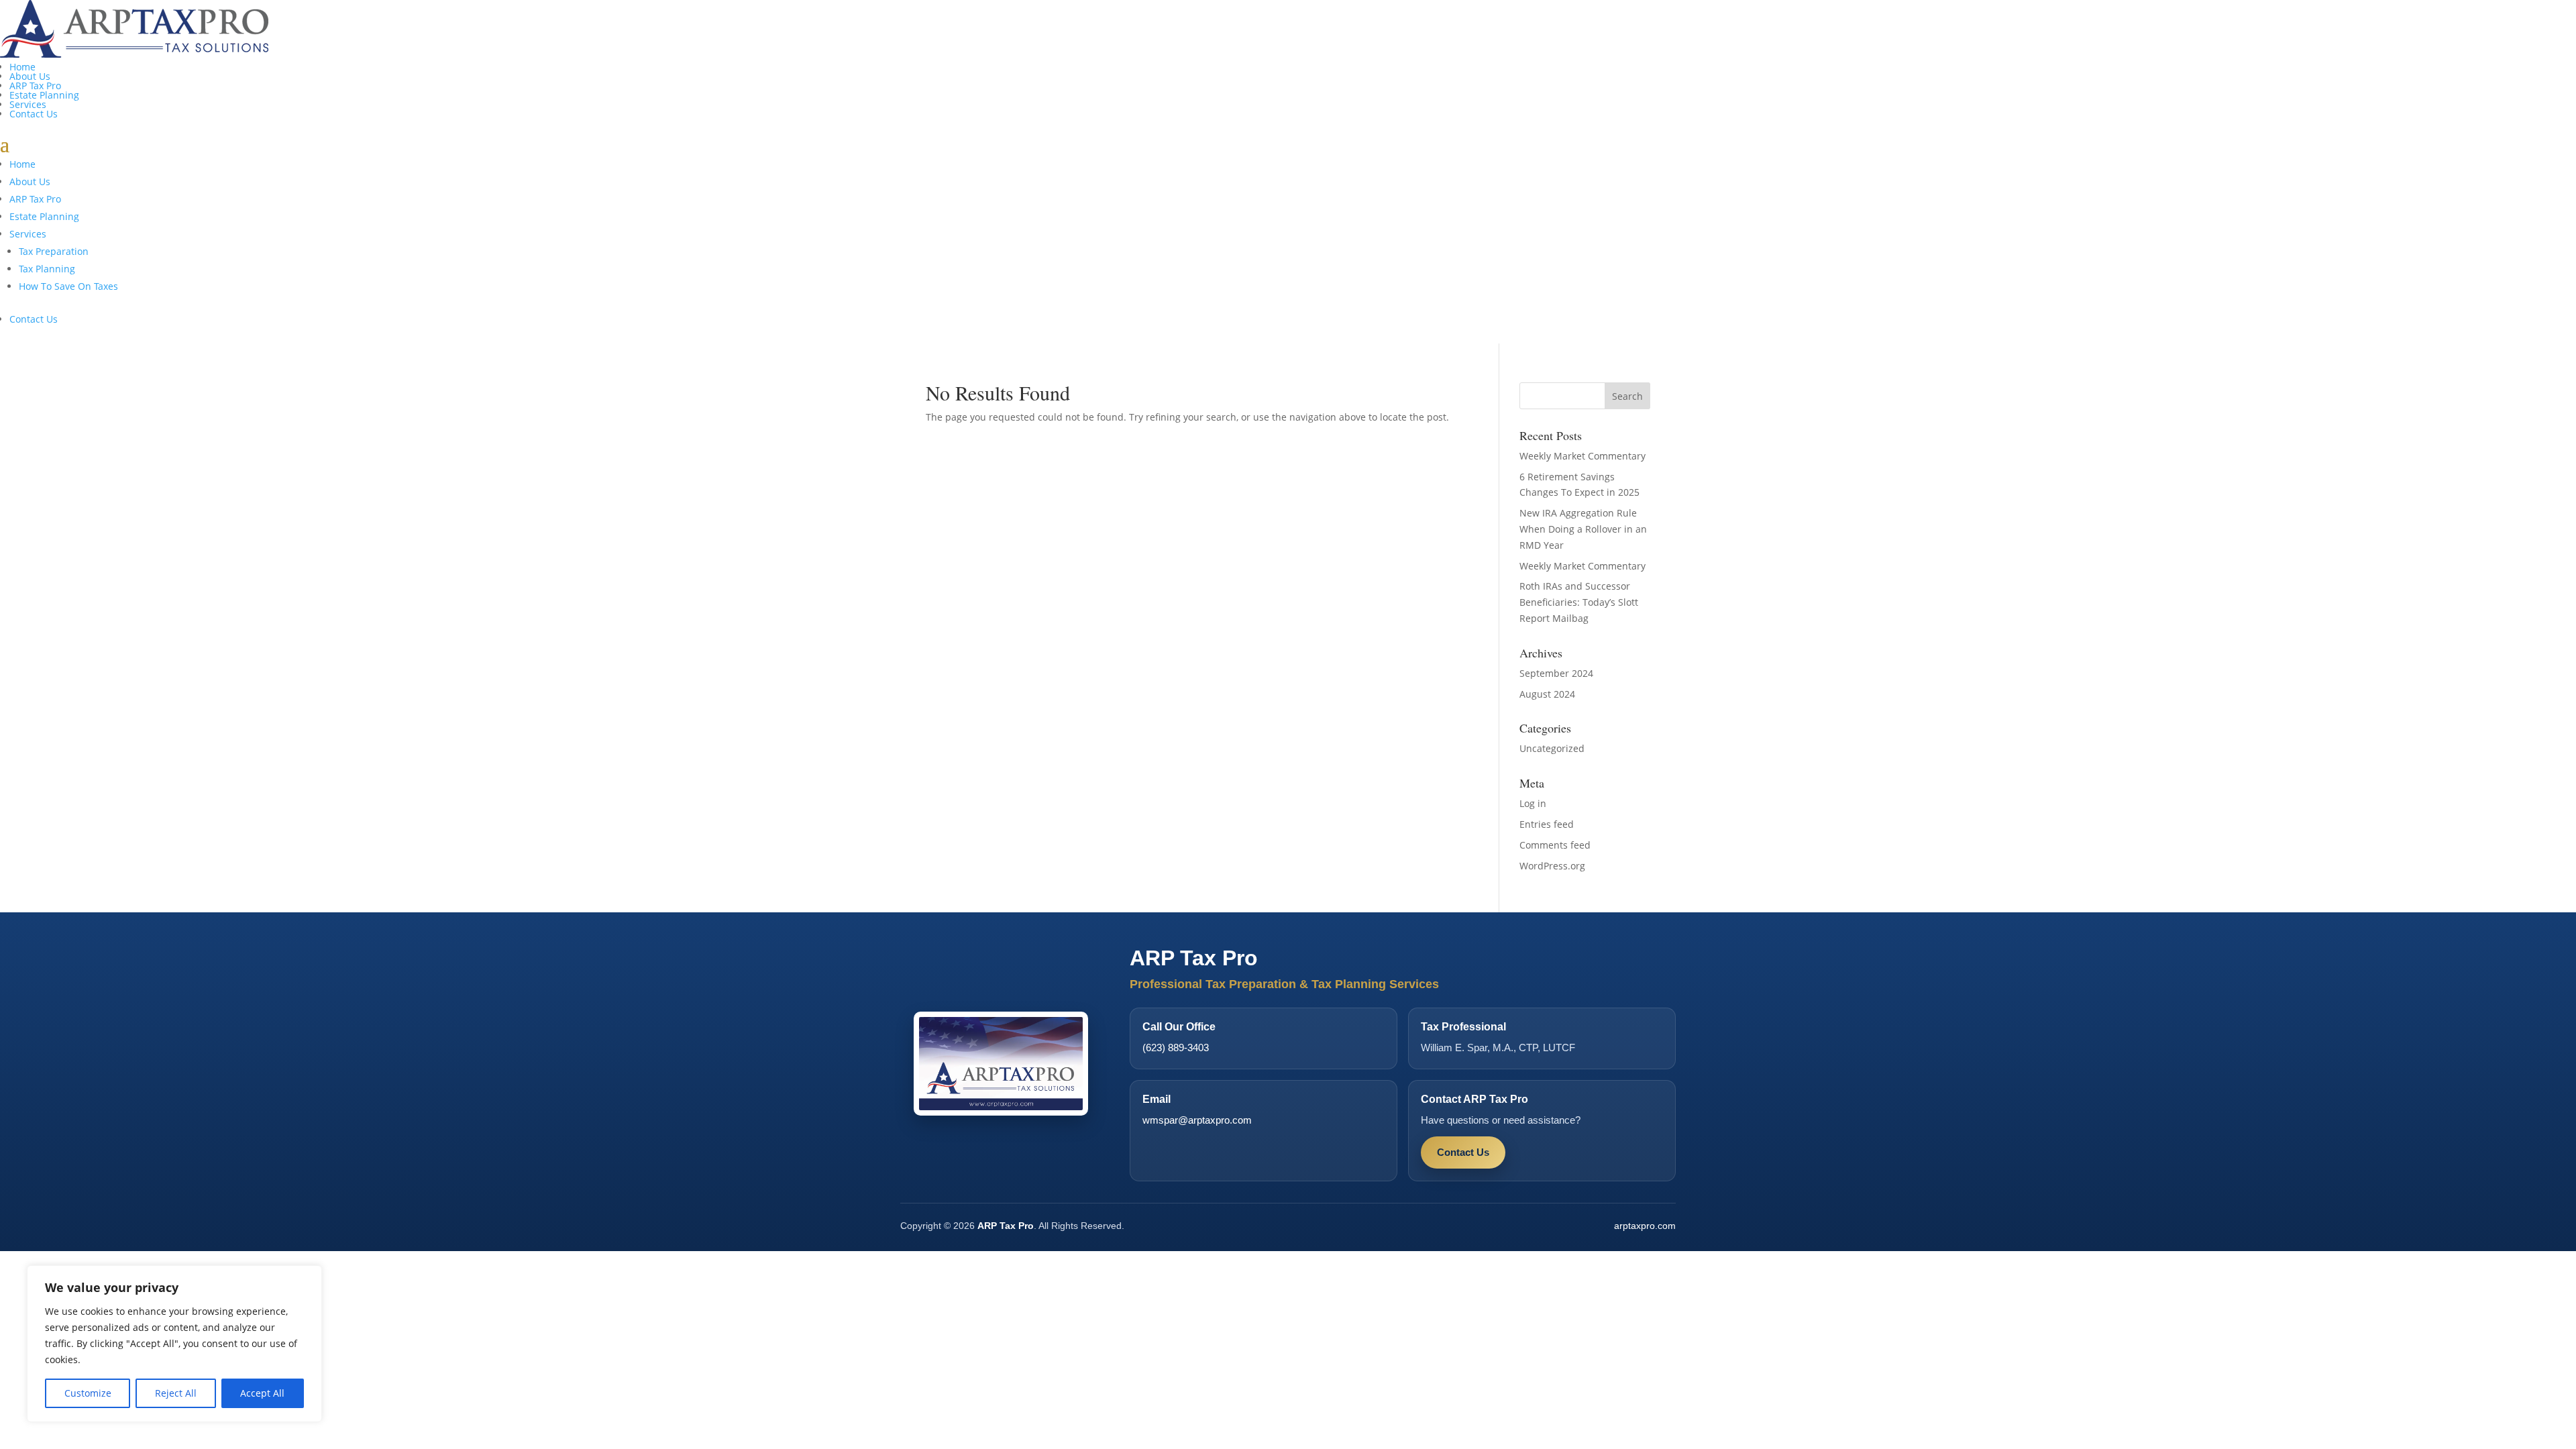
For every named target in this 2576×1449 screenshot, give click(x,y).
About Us (30, 76)
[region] (174, 1344)
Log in (1533, 803)
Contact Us (34, 114)
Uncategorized (1552, 748)
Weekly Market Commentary (1582, 456)
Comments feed (1555, 845)
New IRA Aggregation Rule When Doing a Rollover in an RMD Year (1583, 529)
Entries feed (1547, 824)
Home (22, 67)
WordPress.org (1552, 866)
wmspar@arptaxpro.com (1197, 1120)
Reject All (176, 1393)
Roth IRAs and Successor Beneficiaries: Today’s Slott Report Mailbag (1579, 602)
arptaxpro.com (1645, 1226)
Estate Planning (44, 95)
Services (28, 104)
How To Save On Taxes (68, 286)
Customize (88, 1393)
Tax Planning (47, 269)
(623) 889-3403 (1176, 1048)
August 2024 (1547, 694)
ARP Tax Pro (35, 86)
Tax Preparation (54, 251)
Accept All (262, 1393)
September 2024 (1556, 673)
